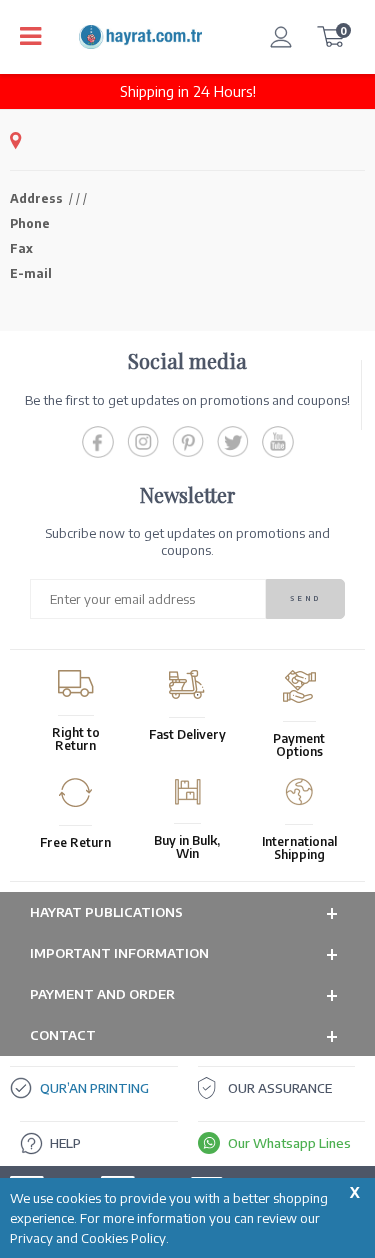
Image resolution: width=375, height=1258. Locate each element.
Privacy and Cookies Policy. (89, 1238)
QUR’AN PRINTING (94, 1088)
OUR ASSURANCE (280, 1088)
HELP (65, 1143)
